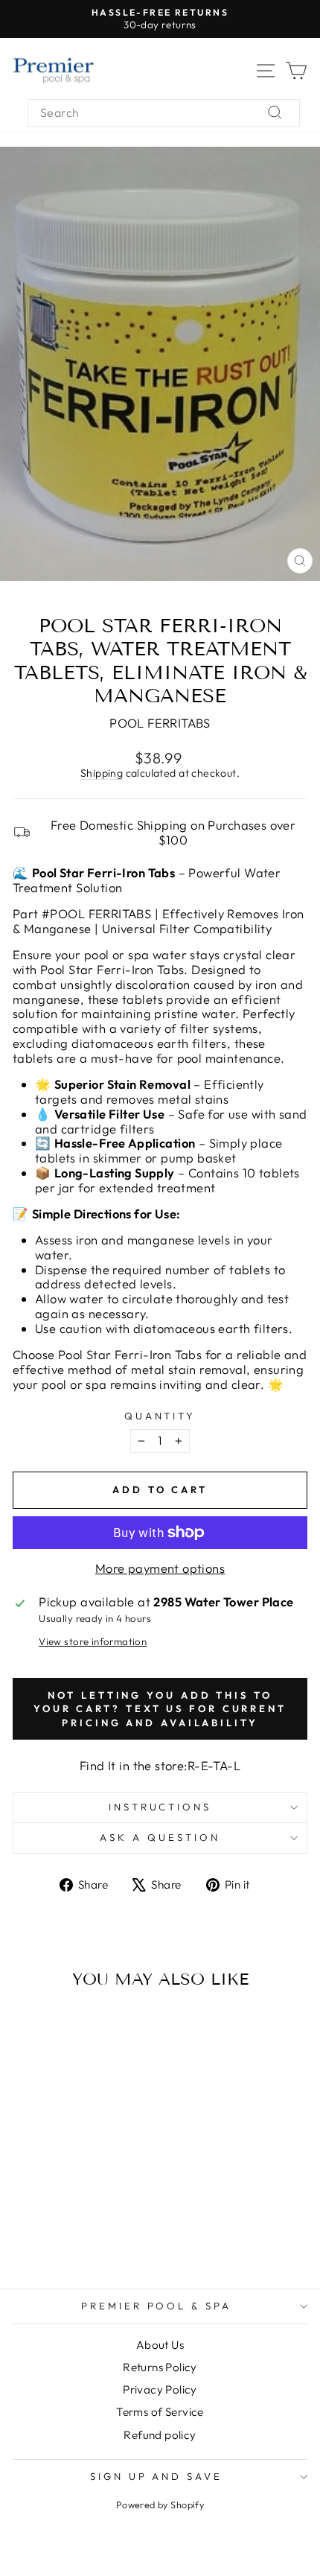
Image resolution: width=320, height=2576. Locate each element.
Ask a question (160, 1837)
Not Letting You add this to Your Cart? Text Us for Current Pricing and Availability (160, 1709)
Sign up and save (157, 2476)
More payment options (160, 1568)
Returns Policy (160, 2367)
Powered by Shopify (160, 2505)
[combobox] (164, 113)
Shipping (102, 773)
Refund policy (160, 2435)
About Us (160, 2345)
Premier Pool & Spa (157, 2306)
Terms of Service (160, 2412)
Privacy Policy (160, 2389)
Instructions (160, 1807)
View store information (93, 1642)
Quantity (160, 1416)
